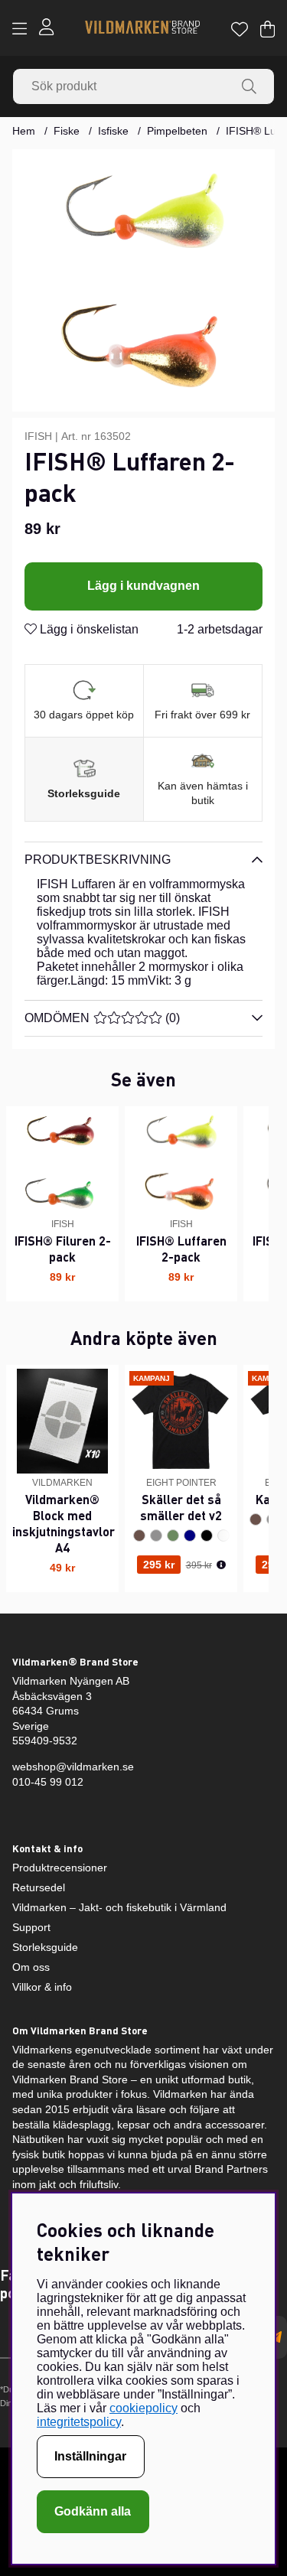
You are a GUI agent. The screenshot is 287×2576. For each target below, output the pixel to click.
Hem (24, 131)
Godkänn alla (93, 2511)
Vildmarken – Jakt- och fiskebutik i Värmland (119, 1907)
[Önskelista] (240, 29)
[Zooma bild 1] (143, 280)
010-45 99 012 (48, 1782)
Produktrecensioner (60, 1868)
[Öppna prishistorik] (221, 1565)
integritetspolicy (79, 2422)
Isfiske (113, 131)
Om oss (31, 1967)
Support (31, 1927)
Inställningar (90, 2456)
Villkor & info (42, 1987)
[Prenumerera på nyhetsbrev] (276, 2337)
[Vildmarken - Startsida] (142, 29)
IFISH (38, 436)
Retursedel (39, 1887)
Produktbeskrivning (98, 860)
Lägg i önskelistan (88, 629)
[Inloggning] (46, 29)
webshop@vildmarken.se (73, 1767)
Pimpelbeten (177, 131)
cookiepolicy (143, 2408)
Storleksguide (84, 793)
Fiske (67, 131)
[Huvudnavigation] (20, 29)
